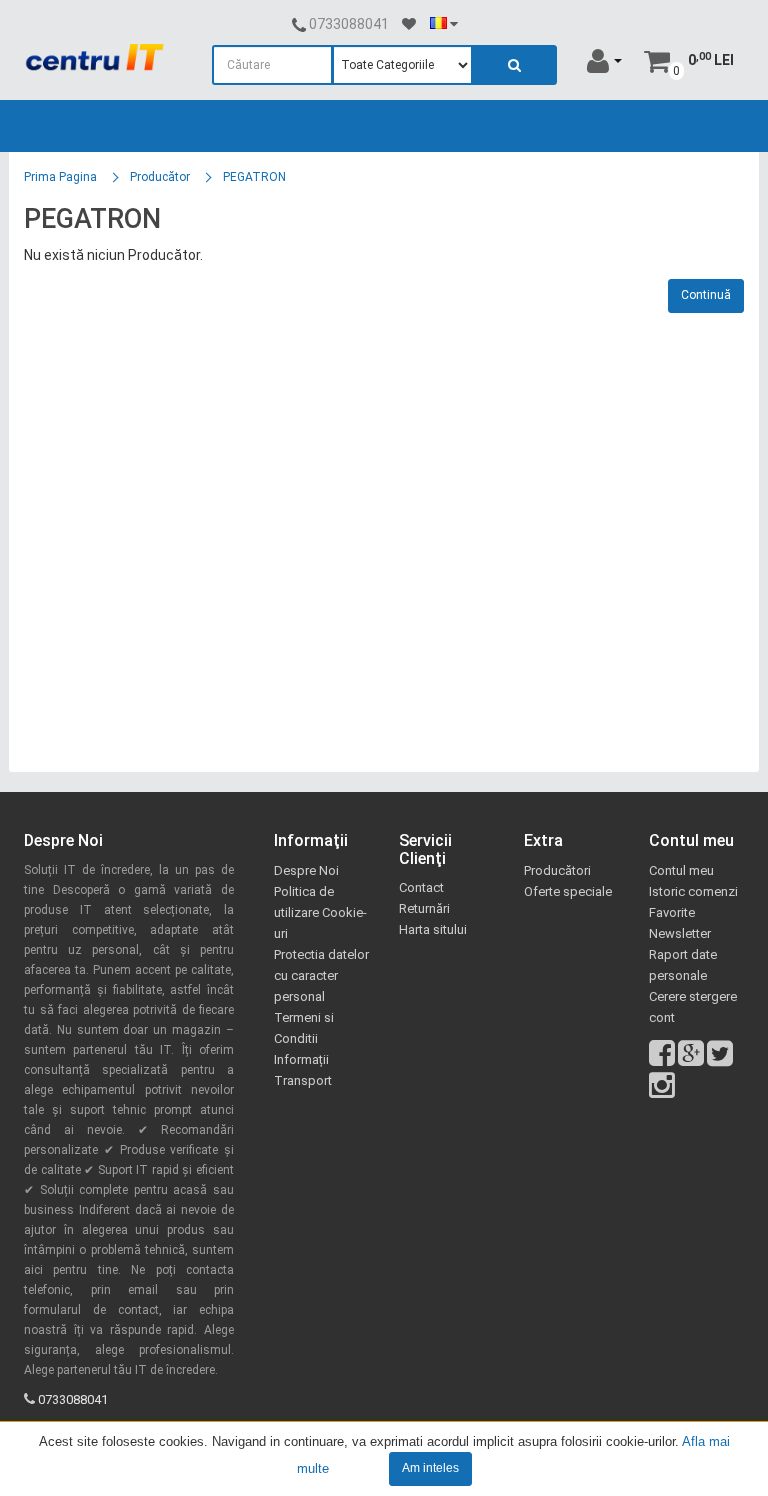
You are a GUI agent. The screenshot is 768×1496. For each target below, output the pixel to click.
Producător (160, 177)
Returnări (424, 908)
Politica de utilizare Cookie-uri (320, 912)
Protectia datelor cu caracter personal (321, 975)
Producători (557, 870)
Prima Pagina (60, 177)
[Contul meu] (604, 60)
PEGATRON (254, 177)
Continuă (706, 295)
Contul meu (681, 870)
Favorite (672, 912)
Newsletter (680, 933)
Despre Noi (306, 870)
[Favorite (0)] (409, 24)
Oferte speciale (568, 891)
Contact (421, 887)
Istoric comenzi (693, 891)
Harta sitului (433, 929)
